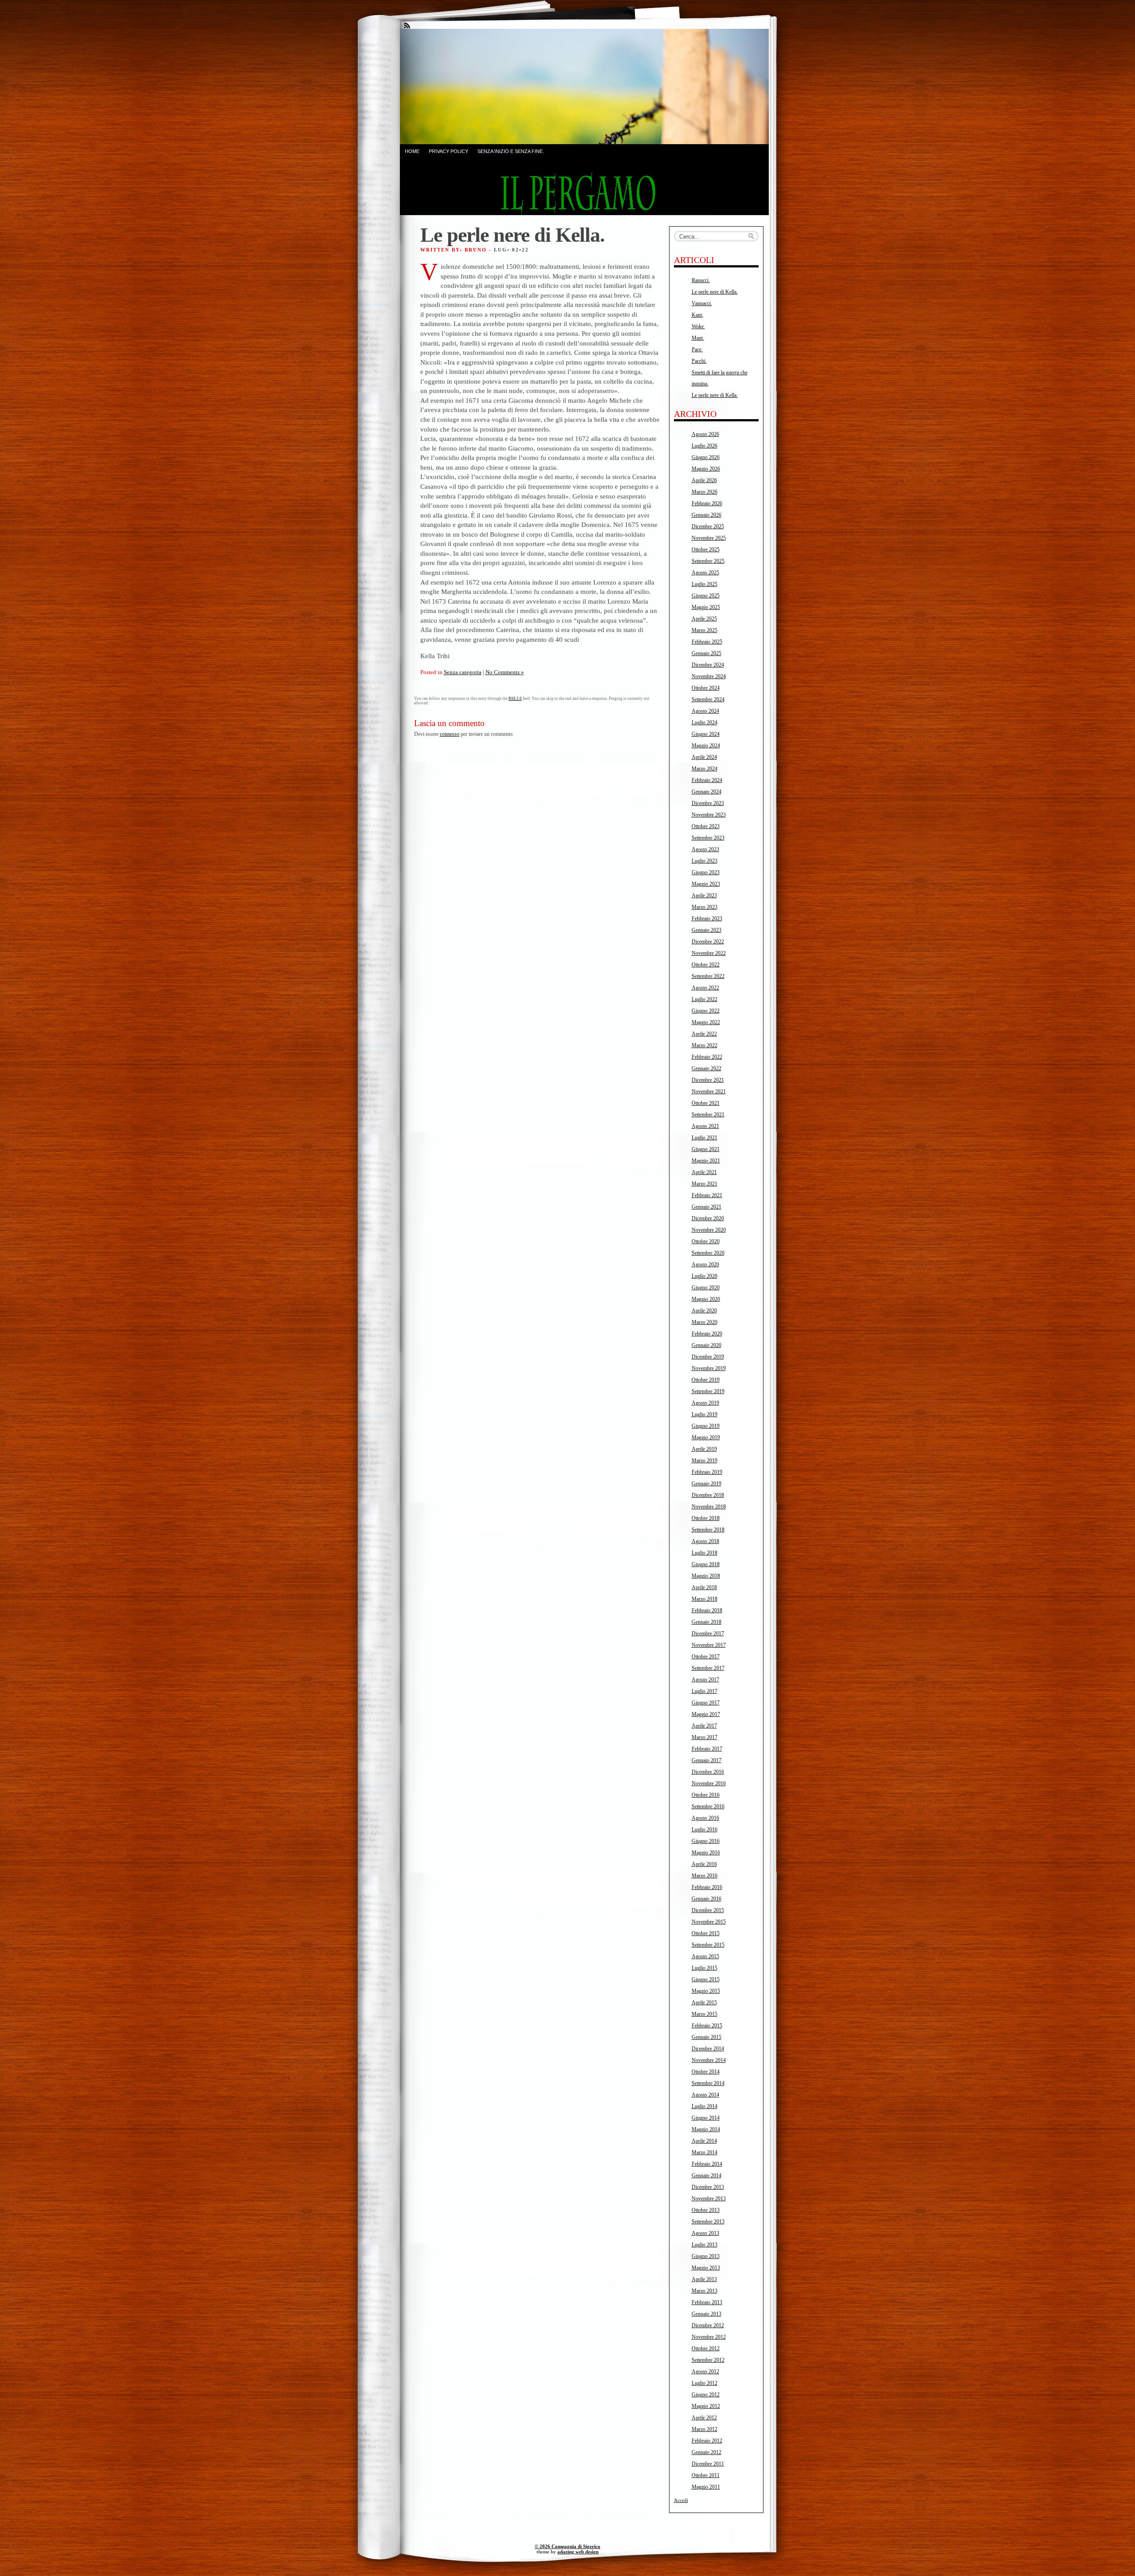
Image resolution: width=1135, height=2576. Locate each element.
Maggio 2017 (706, 1714)
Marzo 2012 (704, 2429)
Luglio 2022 (704, 999)
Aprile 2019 (704, 1449)
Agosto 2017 (705, 1680)
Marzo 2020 (704, 1322)
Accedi (681, 2500)
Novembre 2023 (709, 815)
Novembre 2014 (709, 2060)
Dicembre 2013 (708, 2187)
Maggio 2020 (706, 1299)
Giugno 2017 (706, 1703)
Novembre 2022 (709, 953)
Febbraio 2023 (707, 919)
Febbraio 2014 (707, 2164)
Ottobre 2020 (706, 1241)
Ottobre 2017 (706, 1657)
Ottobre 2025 (706, 550)
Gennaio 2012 (706, 2452)
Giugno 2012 (706, 2395)
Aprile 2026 (704, 480)
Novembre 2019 (709, 1368)
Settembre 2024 (708, 699)
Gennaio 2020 (706, 1345)
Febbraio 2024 (707, 780)
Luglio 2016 (704, 1830)
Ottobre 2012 (706, 2348)
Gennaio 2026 (706, 515)
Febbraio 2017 (707, 1749)
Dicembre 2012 (708, 2325)
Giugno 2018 (706, 1564)
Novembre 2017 (709, 1645)
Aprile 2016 (704, 1864)
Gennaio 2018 (706, 1622)
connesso (450, 734)
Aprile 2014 (704, 2141)
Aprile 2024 (704, 757)
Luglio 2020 (704, 1276)
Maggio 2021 (706, 1161)
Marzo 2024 (704, 769)
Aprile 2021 (704, 1172)
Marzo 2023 (704, 907)
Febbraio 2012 (707, 2441)
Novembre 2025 (709, 538)
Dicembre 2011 (708, 2464)
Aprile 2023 (704, 895)
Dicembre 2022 (708, 942)
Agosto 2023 (705, 849)
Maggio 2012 (706, 2406)
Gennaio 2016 (706, 1899)
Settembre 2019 (708, 1391)
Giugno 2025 (706, 596)
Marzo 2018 (704, 1599)
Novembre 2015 (709, 1922)
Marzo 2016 (704, 1876)
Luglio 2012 (704, 2383)
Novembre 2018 (709, 1507)
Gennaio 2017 (706, 1760)
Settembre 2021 (708, 1115)
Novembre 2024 (709, 676)
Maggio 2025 (706, 607)
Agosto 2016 (705, 1818)
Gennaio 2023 (706, 930)
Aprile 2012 (704, 2418)
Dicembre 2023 (708, 803)
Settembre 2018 (708, 1530)
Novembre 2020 (709, 1230)
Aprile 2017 (704, 1726)
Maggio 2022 (706, 1022)
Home (412, 151)
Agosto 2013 (705, 2233)
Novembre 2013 (709, 2199)
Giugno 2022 (706, 1011)
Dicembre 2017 (708, 1634)
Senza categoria (463, 672)
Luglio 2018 (704, 1553)
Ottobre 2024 (706, 688)
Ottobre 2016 (706, 1795)
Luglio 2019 (704, 1414)
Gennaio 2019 (706, 1484)
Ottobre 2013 (706, 2210)
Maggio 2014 (706, 2129)
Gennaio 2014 (706, 2175)
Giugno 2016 (706, 1841)
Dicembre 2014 (708, 2049)
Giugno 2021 (706, 1149)
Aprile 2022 (704, 1034)
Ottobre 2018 (706, 1518)
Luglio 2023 (704, 861)
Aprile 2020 (704, 1311)
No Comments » (505, 672)
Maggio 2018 (706, 1576)
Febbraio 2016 (707, 1887)
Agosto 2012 (705, 2372)
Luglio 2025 (704, 584)
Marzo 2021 (704, 1184)
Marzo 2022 (704, 1045)
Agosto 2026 (705, 434)
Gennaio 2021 (706, 1207)
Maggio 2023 (706, 884)
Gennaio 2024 (706, 792)
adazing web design (578, 2552)
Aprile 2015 (704, 2003)
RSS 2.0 (515, 699)
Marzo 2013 (704, 2291)
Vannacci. (702, 303)
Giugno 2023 (706, 872)
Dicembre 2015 (708, 1910)
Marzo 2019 (704, 1461)
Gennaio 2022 (706, 1068)
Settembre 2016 (708, 1806)
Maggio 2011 (706, 2487)
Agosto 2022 (705, 988)
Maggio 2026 (706, 469)
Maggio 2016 (706, 1853)
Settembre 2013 (708, 2222)
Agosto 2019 (705, 1403)
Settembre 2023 (708, 838)
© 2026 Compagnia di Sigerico (567, 2546)
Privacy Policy (448, 151)
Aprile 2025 (704, 619)
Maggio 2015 (706, 1991)
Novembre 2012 (709, 2337)
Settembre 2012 (708, 2360)
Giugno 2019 (706, 1426)
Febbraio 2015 (707, 2026)
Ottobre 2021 (706, 1103)
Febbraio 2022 (707, 1057)
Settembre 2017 (708, 1668)
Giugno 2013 (706, 2256)
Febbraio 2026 (707, 503)
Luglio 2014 (704, 2106)
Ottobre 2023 (706, 826)
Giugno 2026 (706, 457)
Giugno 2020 (706, 1288)
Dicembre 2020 (708, 1218)
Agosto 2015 (705, 1956)
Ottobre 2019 (706, 1380)
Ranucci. (701, 280)
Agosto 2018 (705, 1541)
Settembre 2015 (708, 1945)
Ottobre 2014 (706, 2072)
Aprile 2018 (704, 1587)
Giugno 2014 (706, 2118)
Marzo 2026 (704, 492)
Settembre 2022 (708, 976)
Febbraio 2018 (707, 1610)
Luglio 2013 (704, 2245)
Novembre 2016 (709, 1783)
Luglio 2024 (704, 723)
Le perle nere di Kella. (715, 292)
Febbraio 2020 (707, 1334)
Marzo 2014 (704, 2152)
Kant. (697, 315)
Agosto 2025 (705, 573)
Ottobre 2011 (706, 2475)
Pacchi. (699, 361)
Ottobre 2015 (706, 1933)
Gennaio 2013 (706, 2314)
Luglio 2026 (704, 446)
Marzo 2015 (704, 2014)
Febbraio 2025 (707, 642)
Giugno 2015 (706, 1979)
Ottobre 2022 (706, 965)
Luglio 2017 (704, 1691)
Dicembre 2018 (708, 1495)
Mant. (698, 338)
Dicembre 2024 (708, 665)
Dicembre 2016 (708, 1772)
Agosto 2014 (705, 2095)
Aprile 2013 (704, 2279)
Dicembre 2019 (708, 1357)
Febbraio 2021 (707, 1195)
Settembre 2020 (708, 1253)
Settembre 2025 (708, 561)
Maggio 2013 (706, 2268)
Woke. (698, 326)
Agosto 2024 (705, 711)
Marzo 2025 (704, 630)
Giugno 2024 (706, 734)
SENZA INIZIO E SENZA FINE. (511, 151)
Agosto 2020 (705, 1264)
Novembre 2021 (709, 1092)
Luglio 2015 (704, 1968)
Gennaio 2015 (706, 2037)
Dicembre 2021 (708, 1080)
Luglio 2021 (704, 1138)
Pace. (697, 349)
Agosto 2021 (705, 1126)
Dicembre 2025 (708, 526)
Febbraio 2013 (707, 2302)
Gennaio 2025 (706, 653)
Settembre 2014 (708, 2083)
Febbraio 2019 (707, 1472)
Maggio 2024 (706, 746)
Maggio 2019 (706, 1437)
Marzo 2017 (704, 1737)
